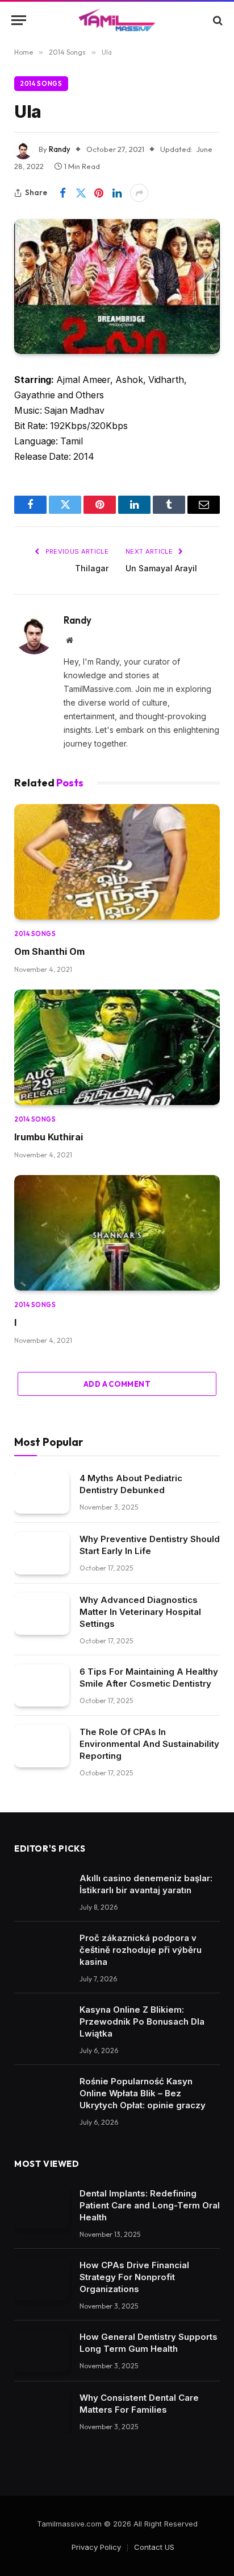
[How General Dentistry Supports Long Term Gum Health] (42, 2351)
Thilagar (92, 568)
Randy (60, 149)
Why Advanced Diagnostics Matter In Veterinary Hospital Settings (140, 1612)
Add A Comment (117, 1384)
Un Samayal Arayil (161, 568)
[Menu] (19, 20)
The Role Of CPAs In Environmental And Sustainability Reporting (149, 1744)
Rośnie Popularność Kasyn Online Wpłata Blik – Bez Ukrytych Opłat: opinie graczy (143, 2093)
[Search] (217, 20)
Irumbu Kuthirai (49, 1137)
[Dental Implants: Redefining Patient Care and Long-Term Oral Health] (42, 2208)
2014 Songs (41, 84)
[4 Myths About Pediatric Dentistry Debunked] (42, 1492)
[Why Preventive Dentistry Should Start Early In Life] (42, 1553)
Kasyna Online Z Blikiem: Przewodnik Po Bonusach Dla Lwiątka (142, 2021)
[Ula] (117, 287)
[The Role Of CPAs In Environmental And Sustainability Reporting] (42, 1746)
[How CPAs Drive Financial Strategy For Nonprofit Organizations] (42, 2279)
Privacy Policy (96, 2547)
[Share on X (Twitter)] (81, 193)
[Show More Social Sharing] (139, 193)
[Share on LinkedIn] (117, 193)
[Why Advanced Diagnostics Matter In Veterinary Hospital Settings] (42, 1614)
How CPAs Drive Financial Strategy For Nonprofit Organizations (134, 2277)
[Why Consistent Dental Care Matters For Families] (42, 2412)
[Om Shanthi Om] (117, 862)
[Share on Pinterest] (99, 193)
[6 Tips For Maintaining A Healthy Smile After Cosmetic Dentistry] (42, 1686)
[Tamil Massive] (117, 20)
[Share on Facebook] (62, 193)
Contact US (154, 2547)
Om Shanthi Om (49, 951)
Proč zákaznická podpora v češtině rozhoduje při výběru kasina (141, 1950)
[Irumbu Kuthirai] (117, 1048)
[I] (117, 1233)
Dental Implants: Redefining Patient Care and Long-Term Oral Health (150, 2205)
